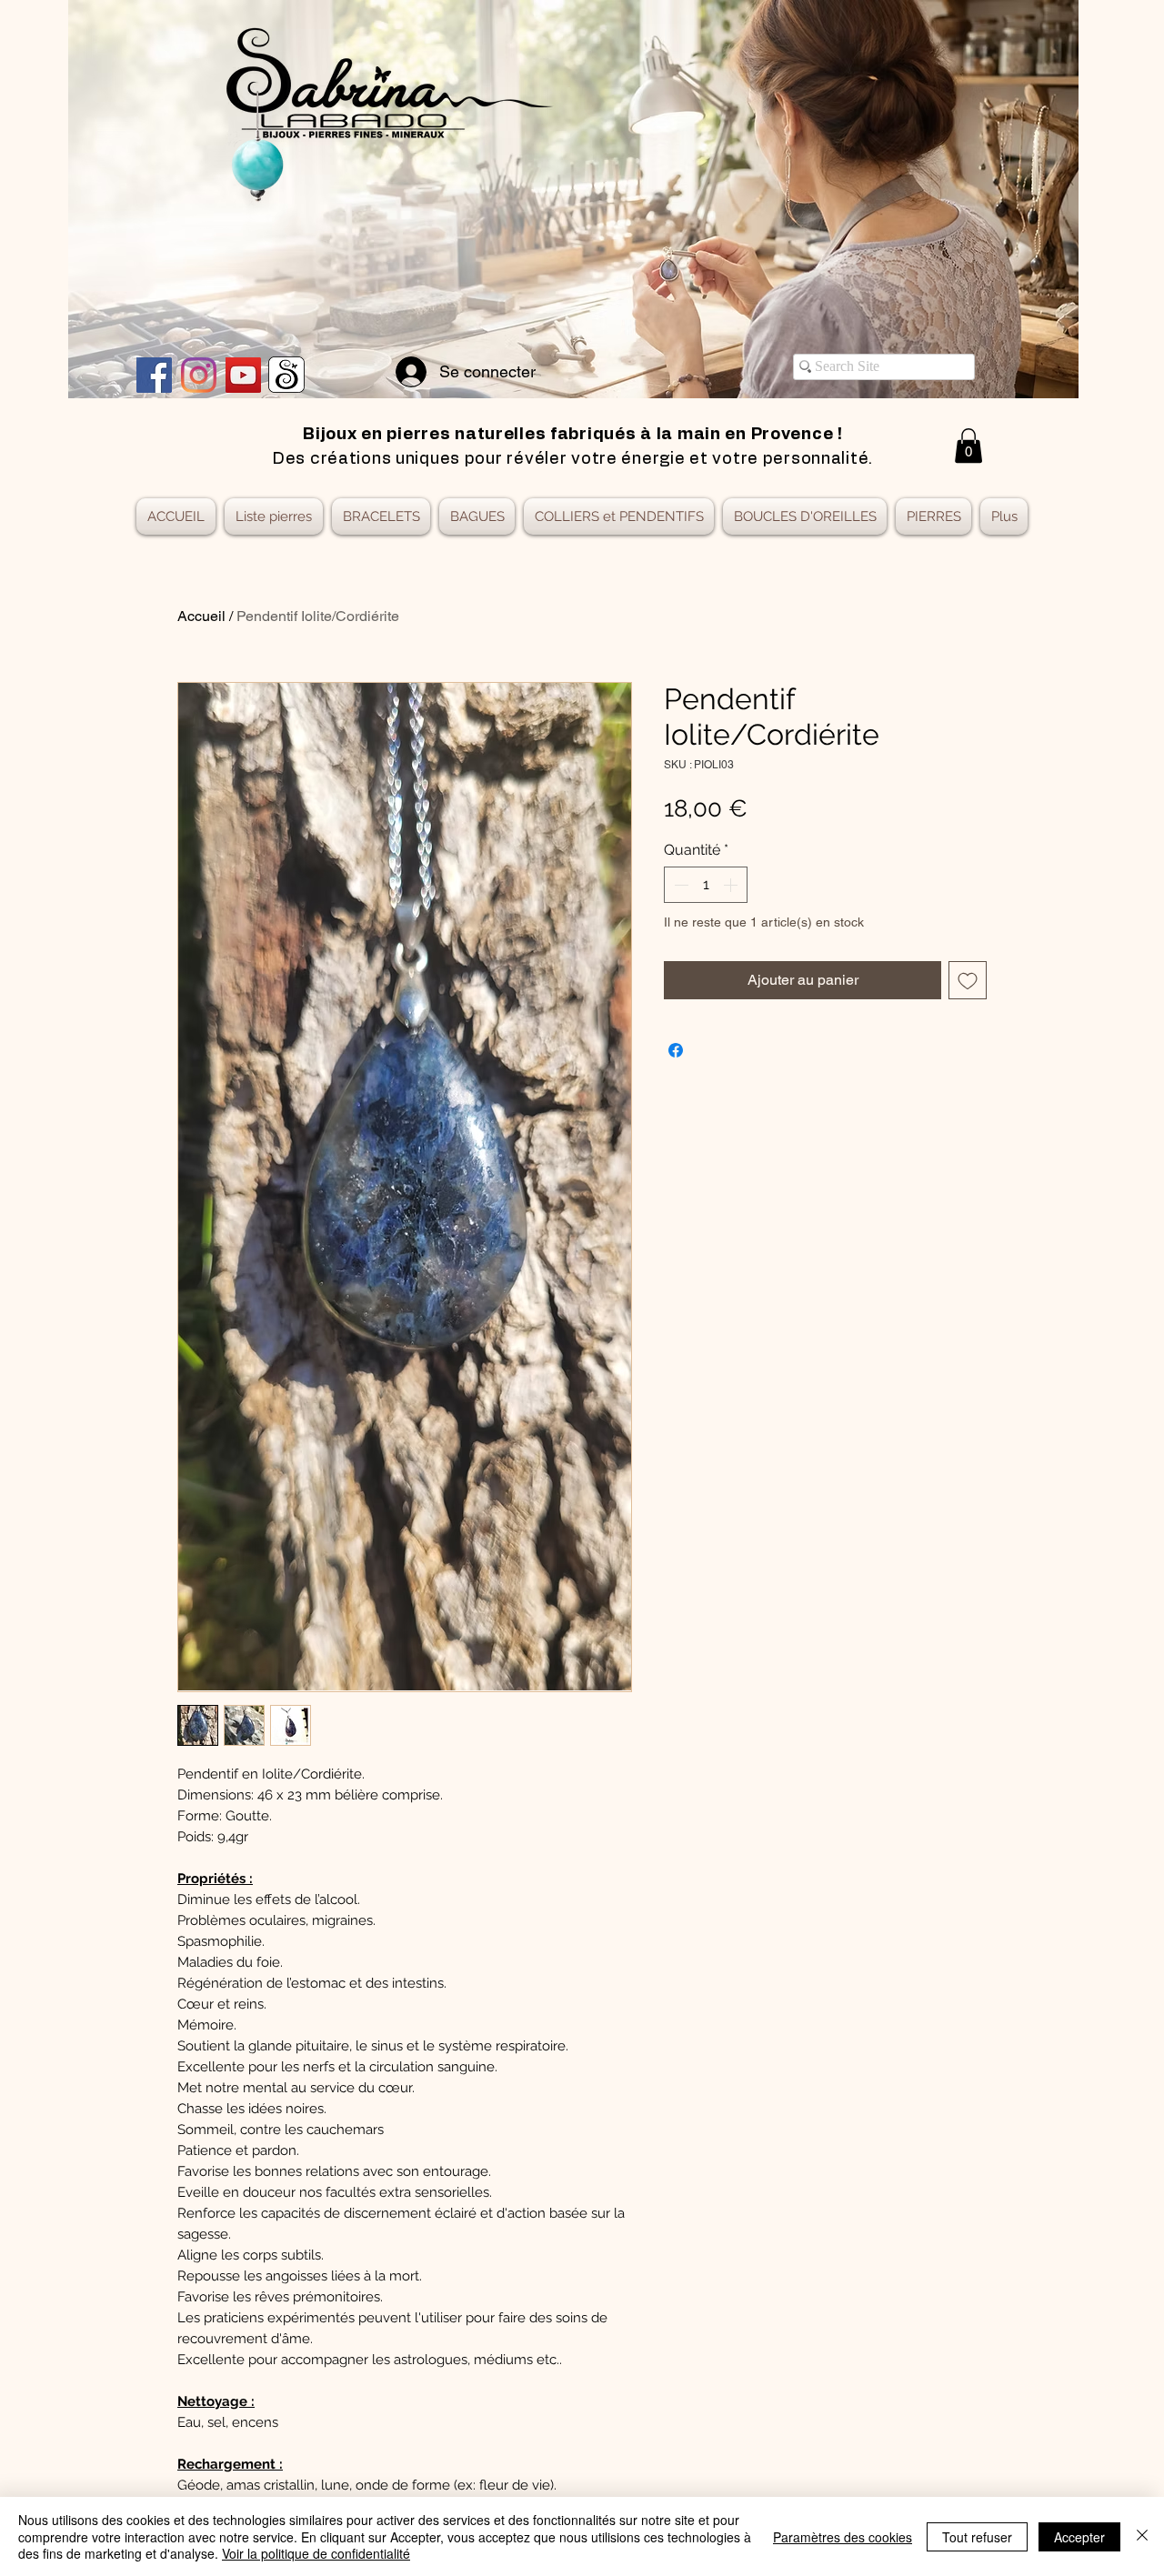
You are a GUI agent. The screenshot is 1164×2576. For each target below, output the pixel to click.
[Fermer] (1142, 2536)
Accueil (201, 616)
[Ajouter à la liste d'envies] (968, 980)
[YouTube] (243, 375)
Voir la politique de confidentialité (316, 2553)
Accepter (1079, 2537)
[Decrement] (679, 885)
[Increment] (732, 885)
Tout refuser (977, 2537)
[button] (968, 446)
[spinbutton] (706, 885)
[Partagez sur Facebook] (676, 1050)
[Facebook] (154, 375)
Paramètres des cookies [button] (843, 2537)
